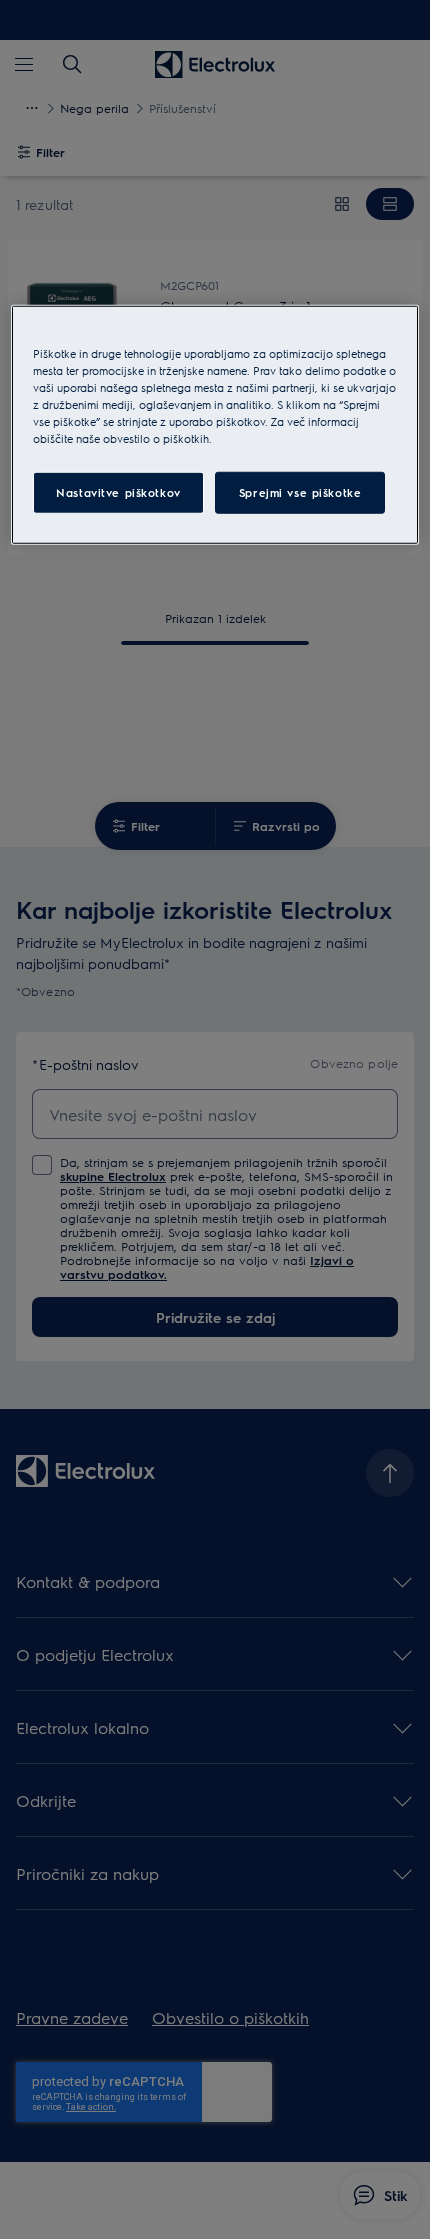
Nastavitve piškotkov (118, 492)
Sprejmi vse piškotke (300, 492)
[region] (215, 425)
